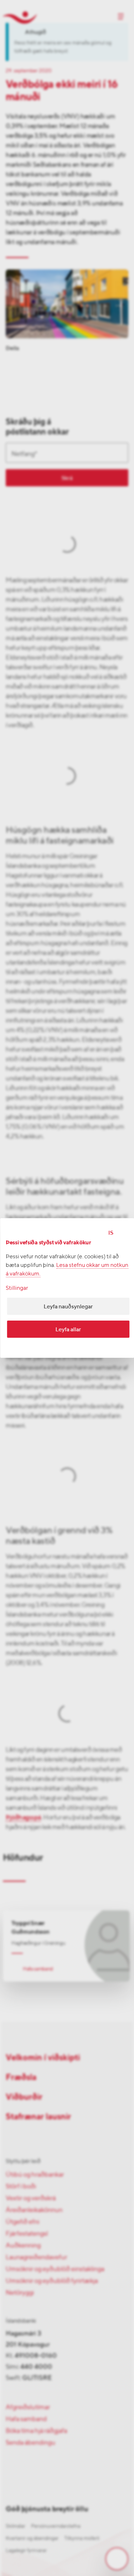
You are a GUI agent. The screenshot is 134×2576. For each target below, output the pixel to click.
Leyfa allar (68, 1329)
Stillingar (17, 1288)
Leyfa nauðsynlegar (68, 1306)
